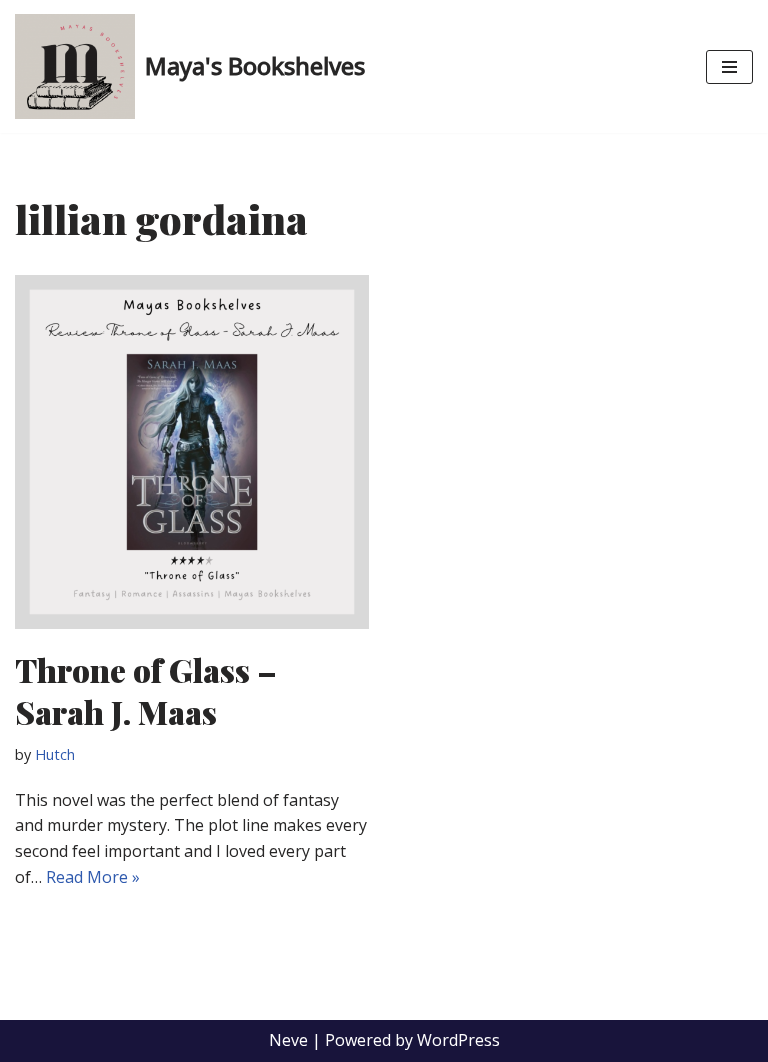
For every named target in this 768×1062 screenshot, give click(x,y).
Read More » (93, 877)
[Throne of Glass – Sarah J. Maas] (192, 452)
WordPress (458, 1040)
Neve (288, 1040)
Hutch (55, 754)
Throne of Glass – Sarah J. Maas (146, 690)
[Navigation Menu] (729, 67)
